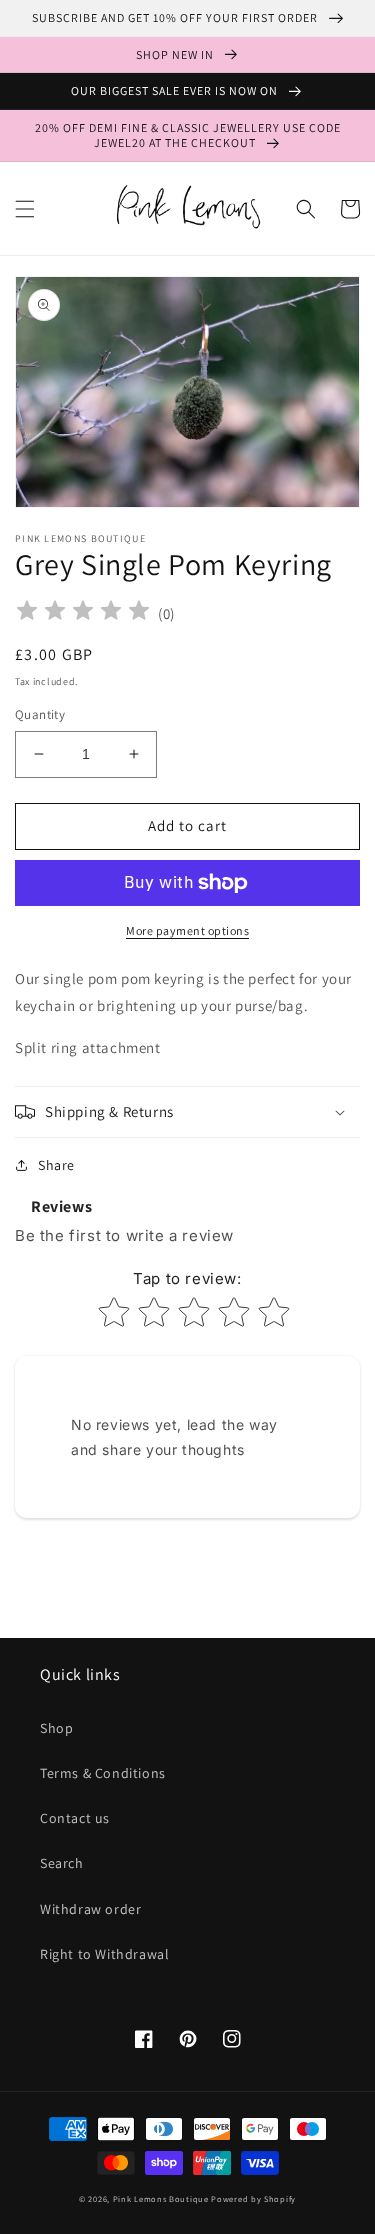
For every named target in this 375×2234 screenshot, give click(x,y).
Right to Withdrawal (104, 1954)
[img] (83, 613)
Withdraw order (90, 1909)
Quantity (40, 714)
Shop (56, 1728)
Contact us (75, 1818)
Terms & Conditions (103, 1773)
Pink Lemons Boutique (161, 2198)
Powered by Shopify (253, 2198)
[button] (25, 209)
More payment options (187, 930)
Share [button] (56, 1165)
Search (62, 1863)
